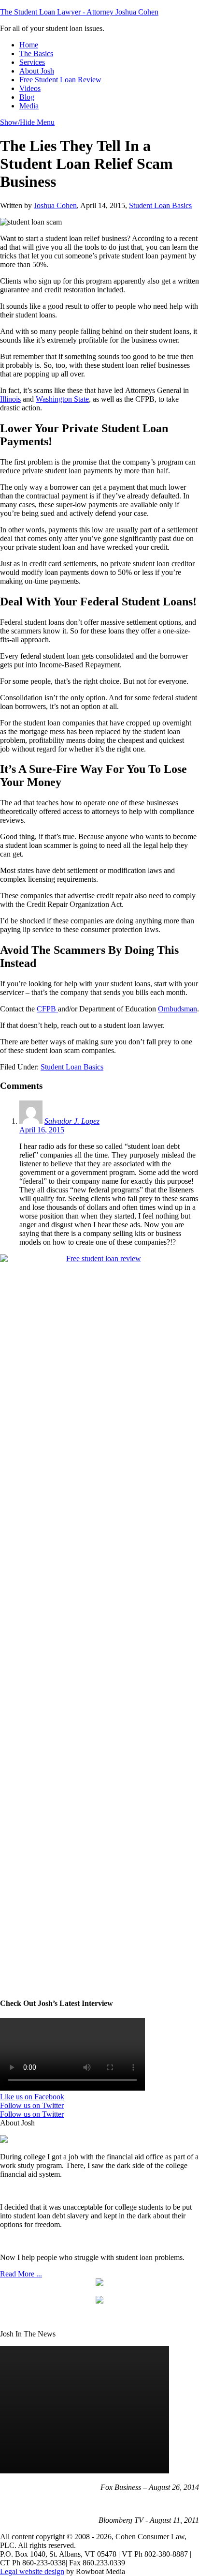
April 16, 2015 (42, 1130)
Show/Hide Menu (27, 122)
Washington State (62, 399)
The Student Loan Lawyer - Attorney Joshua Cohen (79, 12)
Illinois (10, 399)
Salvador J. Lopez (72, 1121)
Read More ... (21, 2274)
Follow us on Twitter (32, 2105)
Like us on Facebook (32, 2097)
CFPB (47, 1009)
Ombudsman (178, 1009)
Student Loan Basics (160, 205)
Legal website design (32, 2571)
